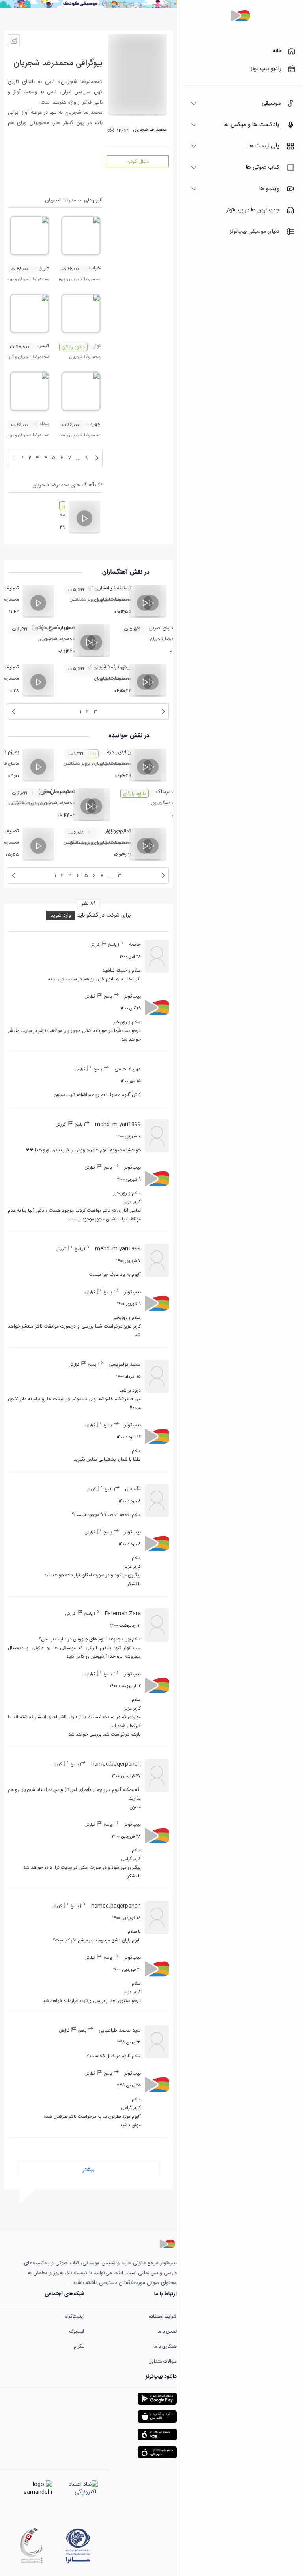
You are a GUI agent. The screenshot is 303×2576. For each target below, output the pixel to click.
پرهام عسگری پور (166, 803)
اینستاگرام (75, 2316)
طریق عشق (38, 268)
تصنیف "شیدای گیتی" (103, 667)
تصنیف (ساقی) (54, 792)
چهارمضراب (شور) (50, 628)
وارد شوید (61, 915)
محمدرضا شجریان (85, 279)
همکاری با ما (165, 2346)
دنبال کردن (137, 162)
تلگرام (79, 2346)
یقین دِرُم (116, 752)
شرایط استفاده (163, 2316)
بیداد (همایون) (34, 424)
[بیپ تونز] (240, 16)
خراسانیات (90, 268)
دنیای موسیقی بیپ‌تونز (254, 232)
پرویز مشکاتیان (77, 764)
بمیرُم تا (11, 752)
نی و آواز (116, 831)
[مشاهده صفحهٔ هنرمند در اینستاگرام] (14, 40)
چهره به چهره (87, 424)
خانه (277, 51)
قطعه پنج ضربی (165, 628)
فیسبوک (77, 2331)
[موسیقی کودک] (88, 7)
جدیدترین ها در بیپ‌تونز (253, 210)
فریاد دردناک (169, 792)
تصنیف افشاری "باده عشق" (98, 588)
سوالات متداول (163, 2361)
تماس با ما (167, 2331)
